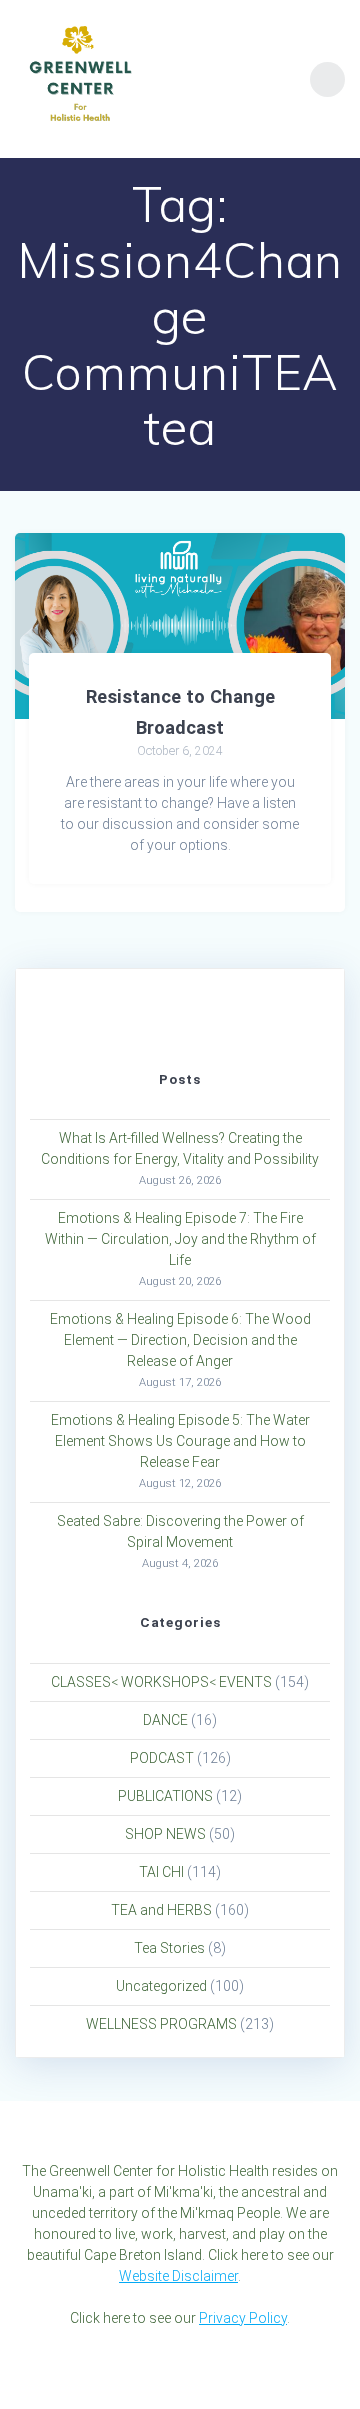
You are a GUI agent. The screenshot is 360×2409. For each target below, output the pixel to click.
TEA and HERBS (161, 1910)
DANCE (165, 1720)
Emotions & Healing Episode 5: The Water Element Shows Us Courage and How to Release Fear (180, 1441)
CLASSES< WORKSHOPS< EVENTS (161, 1682)
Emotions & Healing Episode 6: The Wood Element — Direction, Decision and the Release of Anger (180, 1340)
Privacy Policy (243, 2318)
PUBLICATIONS (165, 1796)
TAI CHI (161, 1872)
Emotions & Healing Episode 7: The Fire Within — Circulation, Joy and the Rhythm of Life (180, 1239)
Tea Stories (169, 1948)
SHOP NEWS (165, 1834)
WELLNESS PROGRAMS (161, 2024)
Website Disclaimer (178, 2276)
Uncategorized (161, 1986)
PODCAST (162, 1758)
